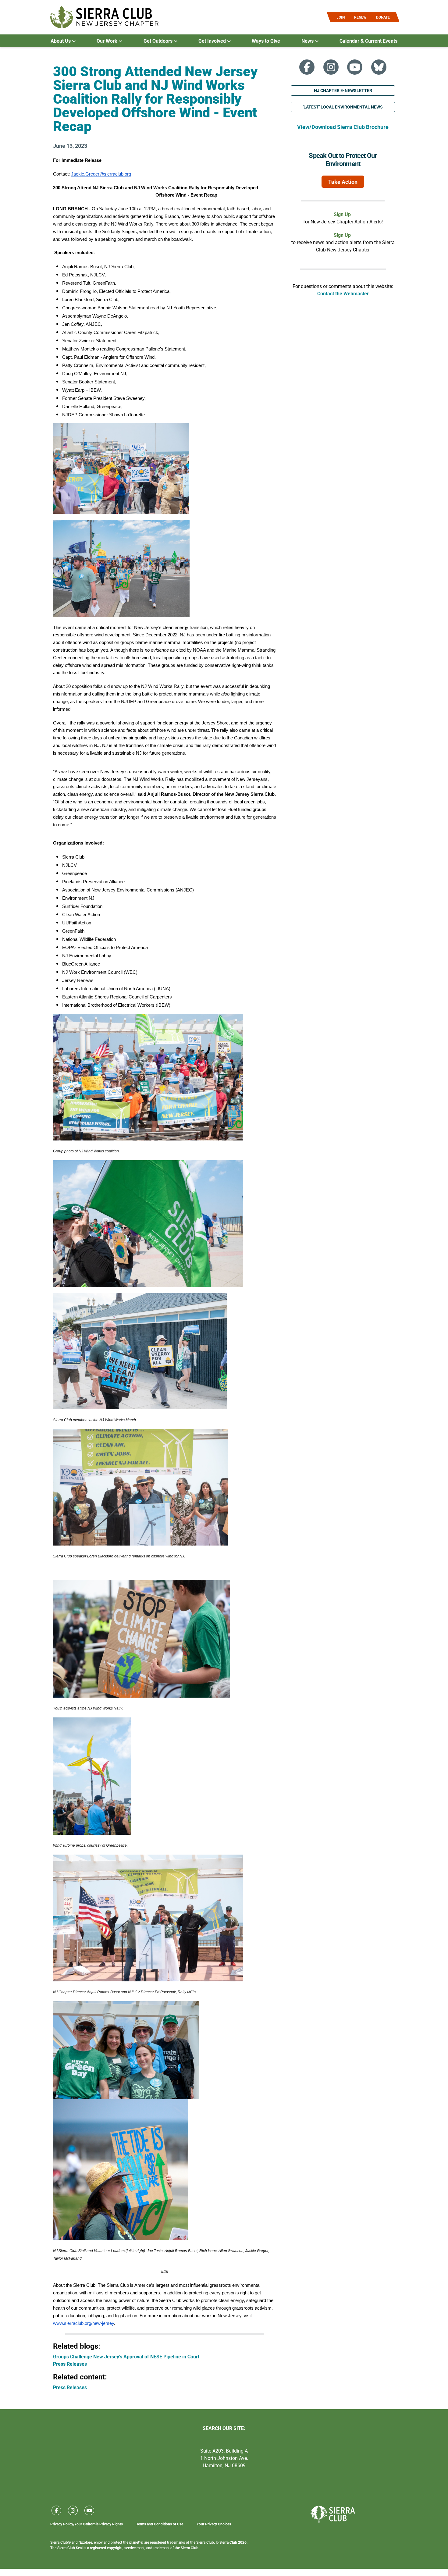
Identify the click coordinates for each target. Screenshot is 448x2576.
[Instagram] (331, 67)
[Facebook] (307, 67)
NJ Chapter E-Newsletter (343, 90)
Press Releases (70, 2364)
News (308, 41)
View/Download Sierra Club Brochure (343, 127)
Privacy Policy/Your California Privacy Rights (87, 2524)
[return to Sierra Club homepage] (333, 2514)
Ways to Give (266, 41)
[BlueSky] (379, 67)
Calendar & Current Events (368, 41)
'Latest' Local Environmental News (343, 107)
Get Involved (213, 41)
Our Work (108, 41)
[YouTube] (355, 67)
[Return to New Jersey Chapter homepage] (104, 17)
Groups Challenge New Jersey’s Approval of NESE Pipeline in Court (126, 2356)
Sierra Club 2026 (233, 2542)
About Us (61, 41)
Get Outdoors (159, 41)
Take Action (343, 182)
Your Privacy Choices (214, 2524)
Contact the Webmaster (343, 293)
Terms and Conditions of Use (160, 2524)
